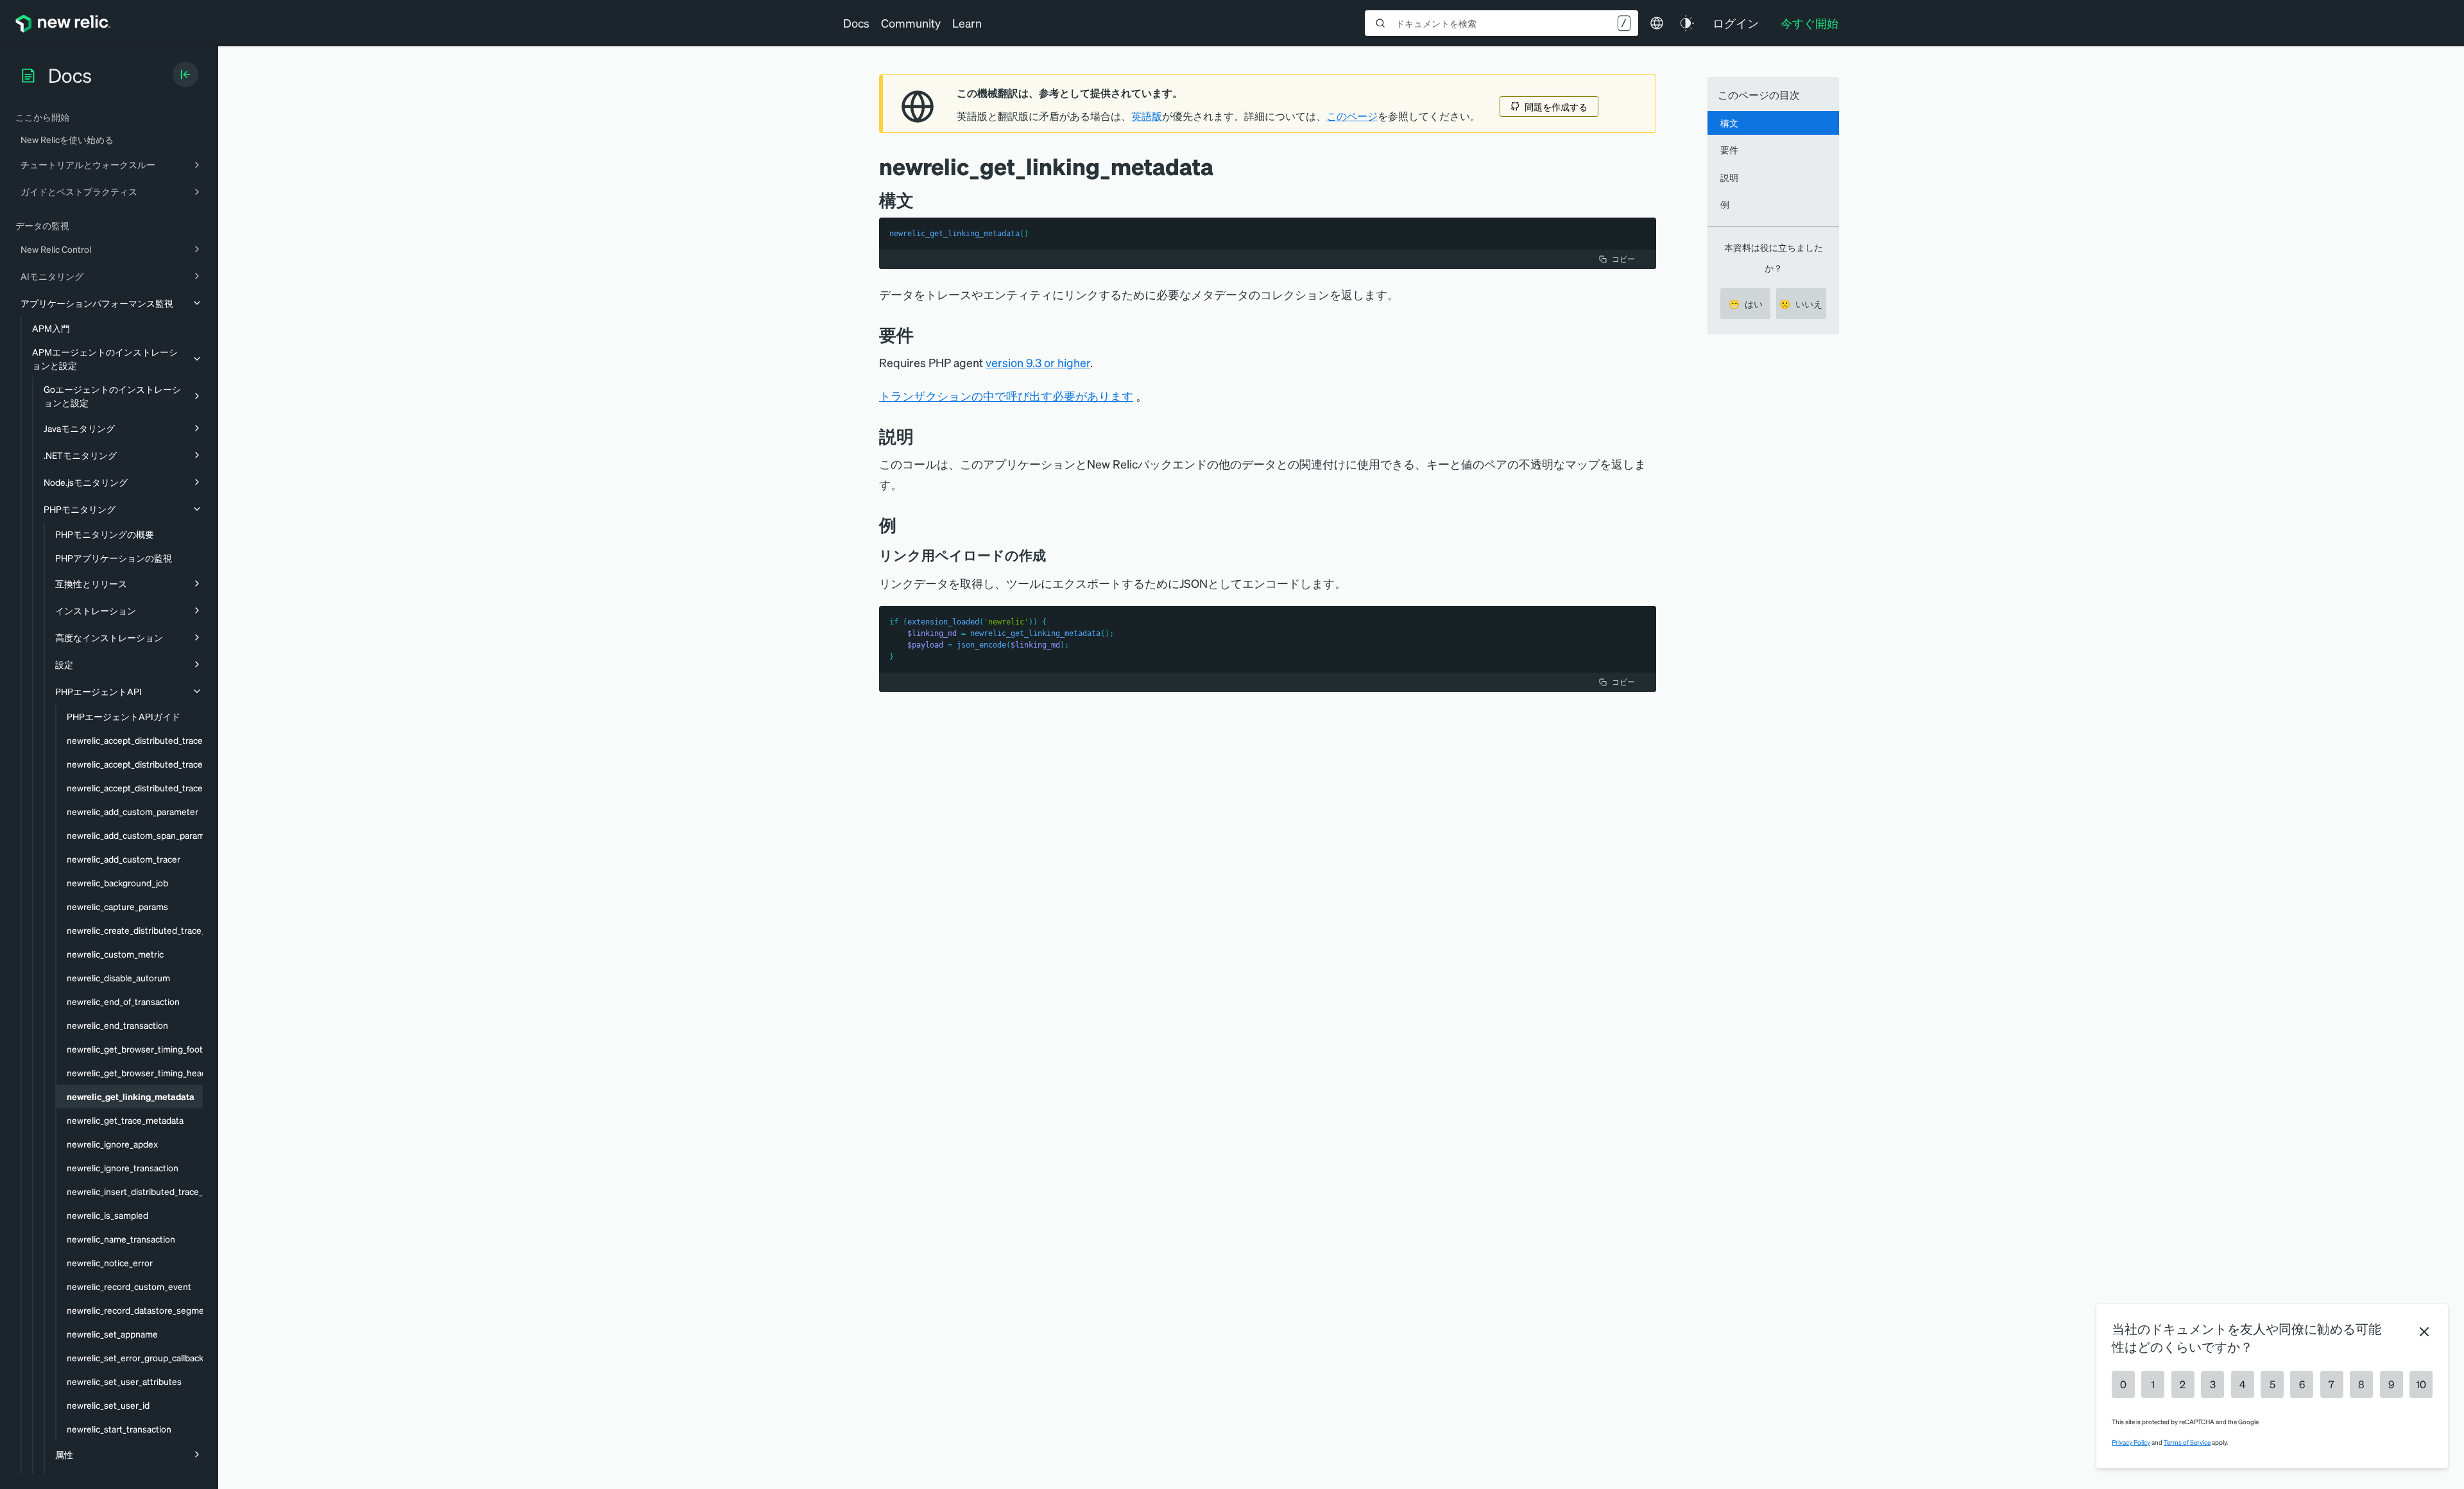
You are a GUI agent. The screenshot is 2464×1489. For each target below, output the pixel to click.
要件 (1729, 150)
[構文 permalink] (920, 200)
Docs (856, 23)
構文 (1729, 123)
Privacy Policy (2131, 1442)
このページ (1352, 116)
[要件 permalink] (920, 335)
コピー (1623, 259)
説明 (1729, 177)
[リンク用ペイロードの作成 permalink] (1052, 555)
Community (911, 23)
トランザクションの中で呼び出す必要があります (1006, 396)
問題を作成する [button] (1556, 107)
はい (1746, 304)
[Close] (2424, 1332)
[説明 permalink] (920, 436)
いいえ (1801, 304)
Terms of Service (2187, 1442)
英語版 (1147, 116)
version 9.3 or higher (1038, 362)
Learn (967, 23)
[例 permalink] (903, 525)
